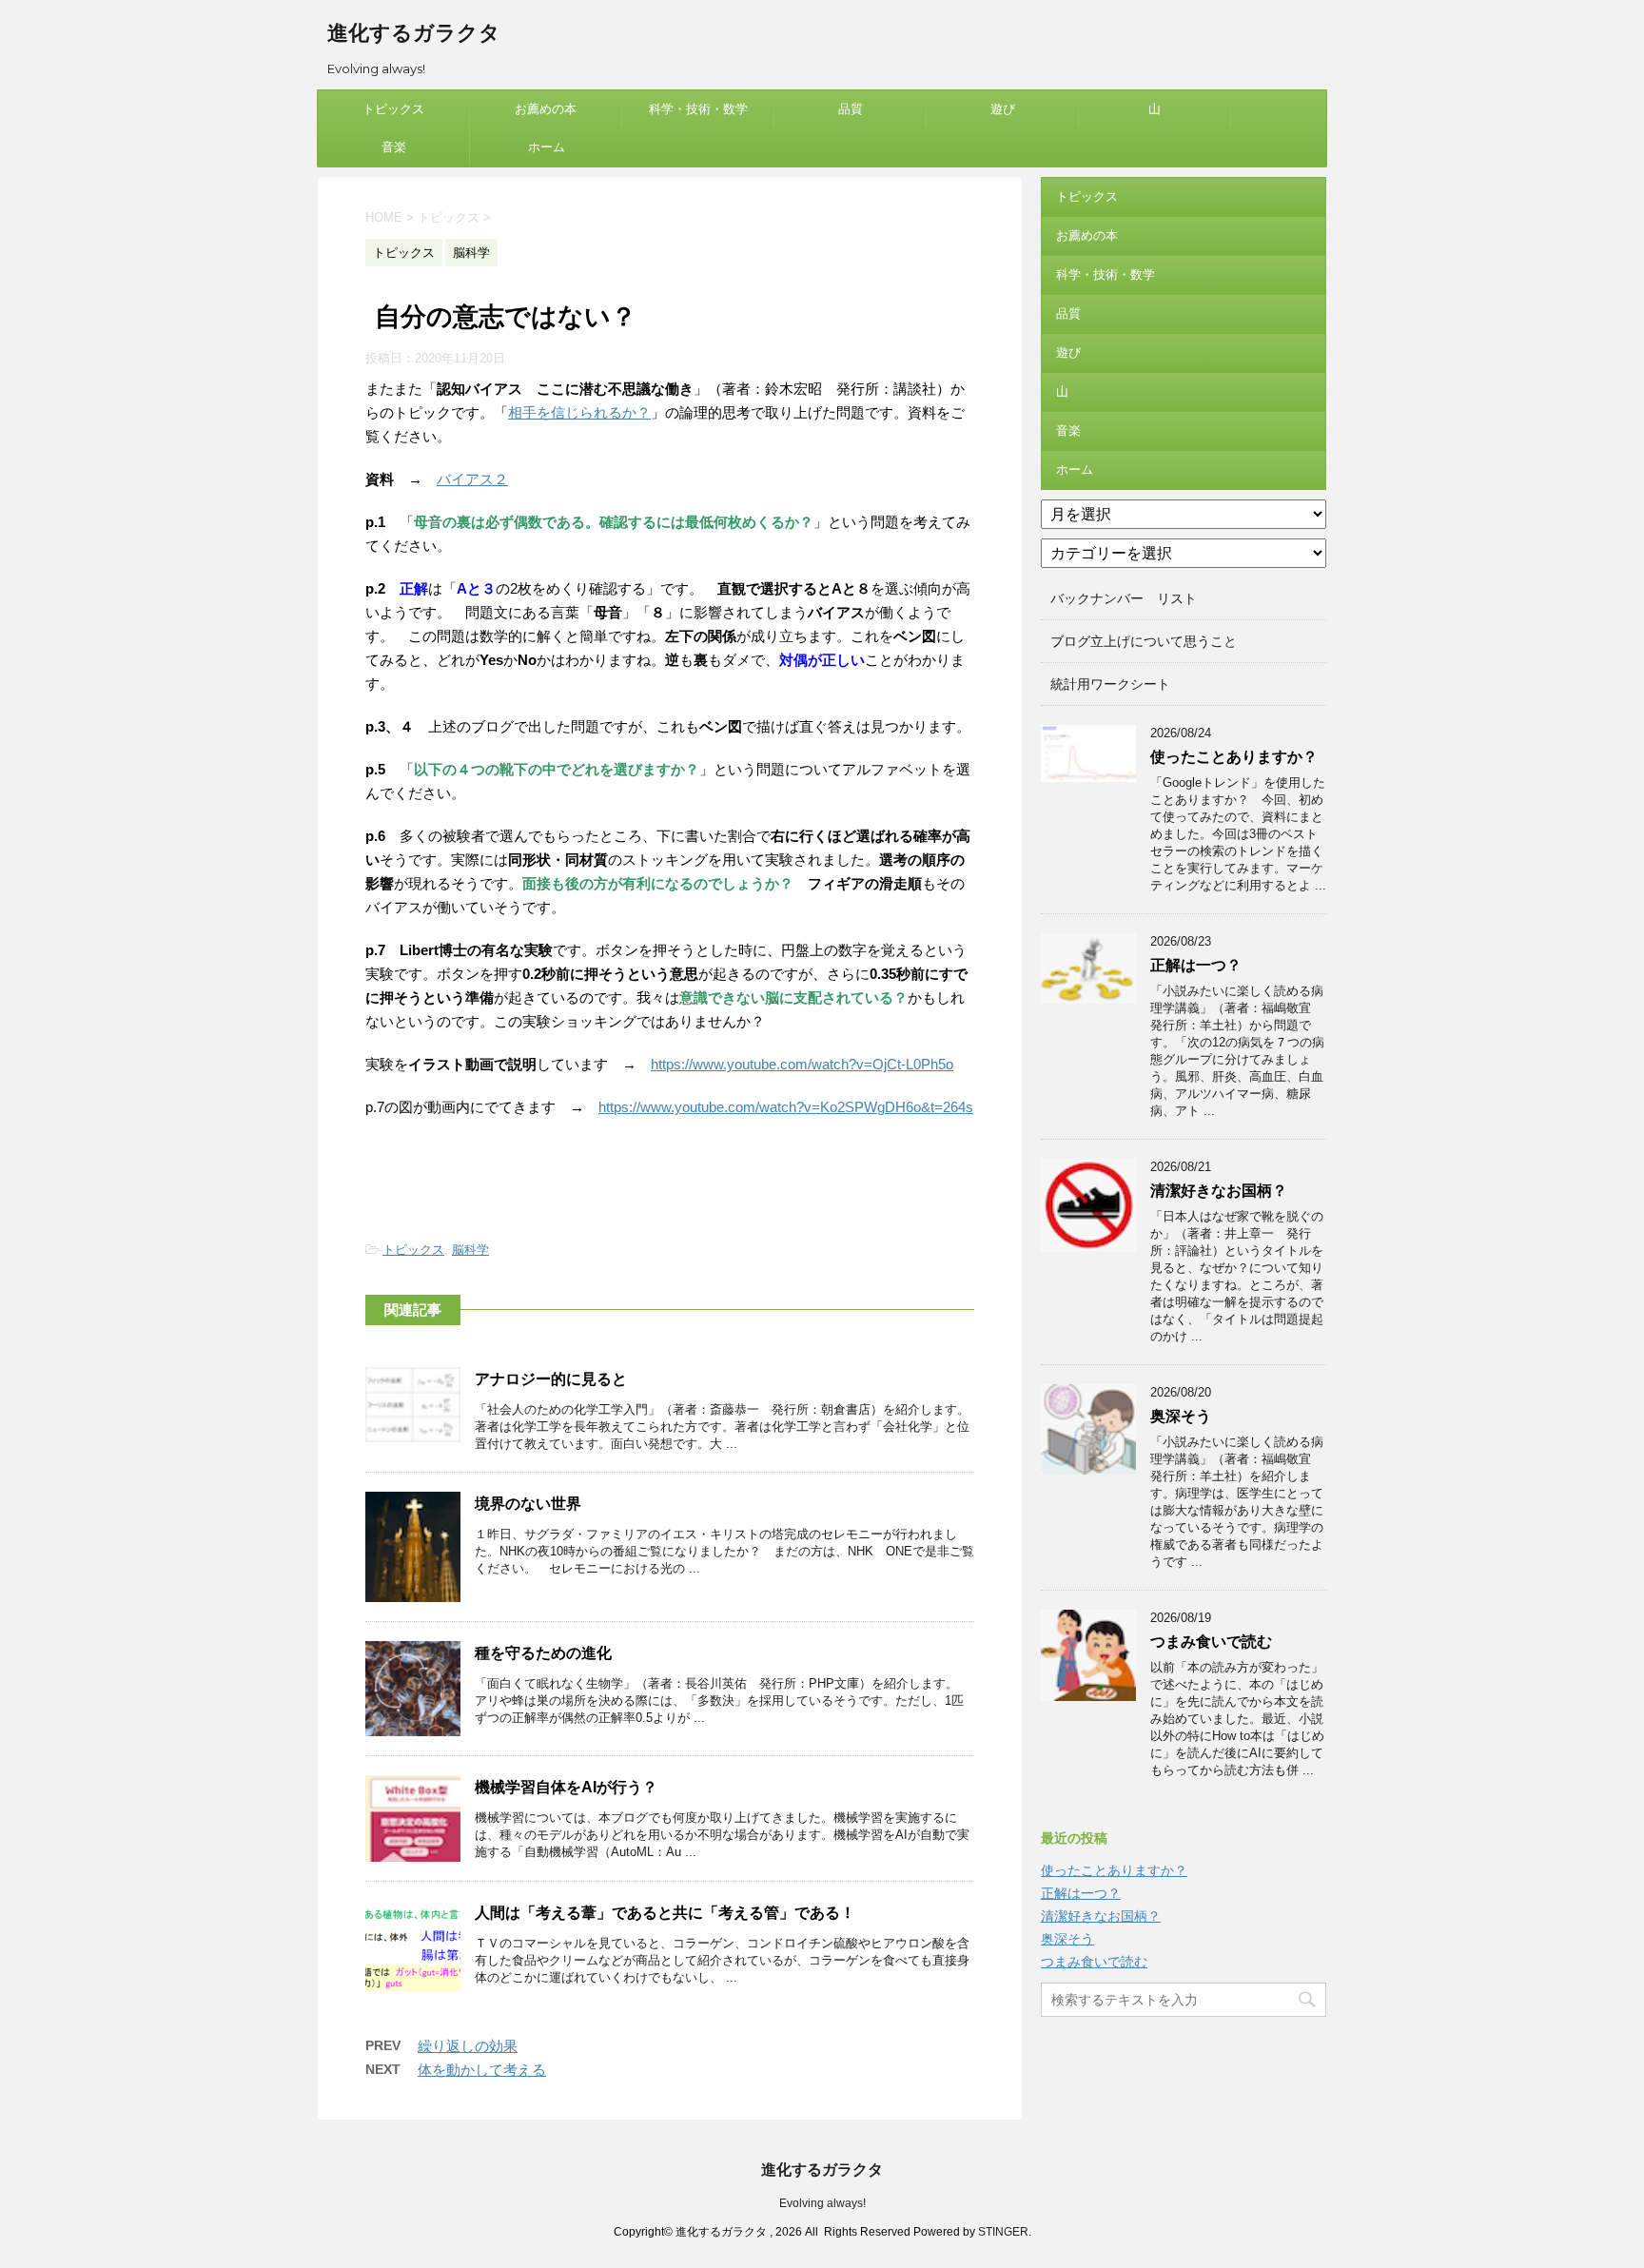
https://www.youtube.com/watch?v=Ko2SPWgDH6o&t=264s (786, 1107)
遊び (1003, 109)
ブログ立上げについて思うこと (1144, 641)
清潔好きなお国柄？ (1219, 1191)
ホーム (547, 147)
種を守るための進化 (543, 1653)
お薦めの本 (546, 109)
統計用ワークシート (1110, 684)
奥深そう (1181, 1416)
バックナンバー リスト (1124, 598)
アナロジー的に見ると (551, 1379)
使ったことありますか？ (1234, 757)
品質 (851, 109)
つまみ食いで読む (1211, 1642)
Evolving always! (822, 2203)
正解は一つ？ (1196, 965)
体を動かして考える (482, 2070)
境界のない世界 (528, 1504)
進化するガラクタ (414, 33)
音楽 (394, 147)
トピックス (393, 109)
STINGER (1003, 2232)
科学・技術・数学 (698, 109)
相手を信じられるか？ (579, 412)
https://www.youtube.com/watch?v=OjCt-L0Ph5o (802, 1064)
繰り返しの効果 (468, 2046)
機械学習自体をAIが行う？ (566, 1787)
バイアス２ (472, 479)
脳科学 (470, 1250)
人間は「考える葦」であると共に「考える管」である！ (665, 1913)
